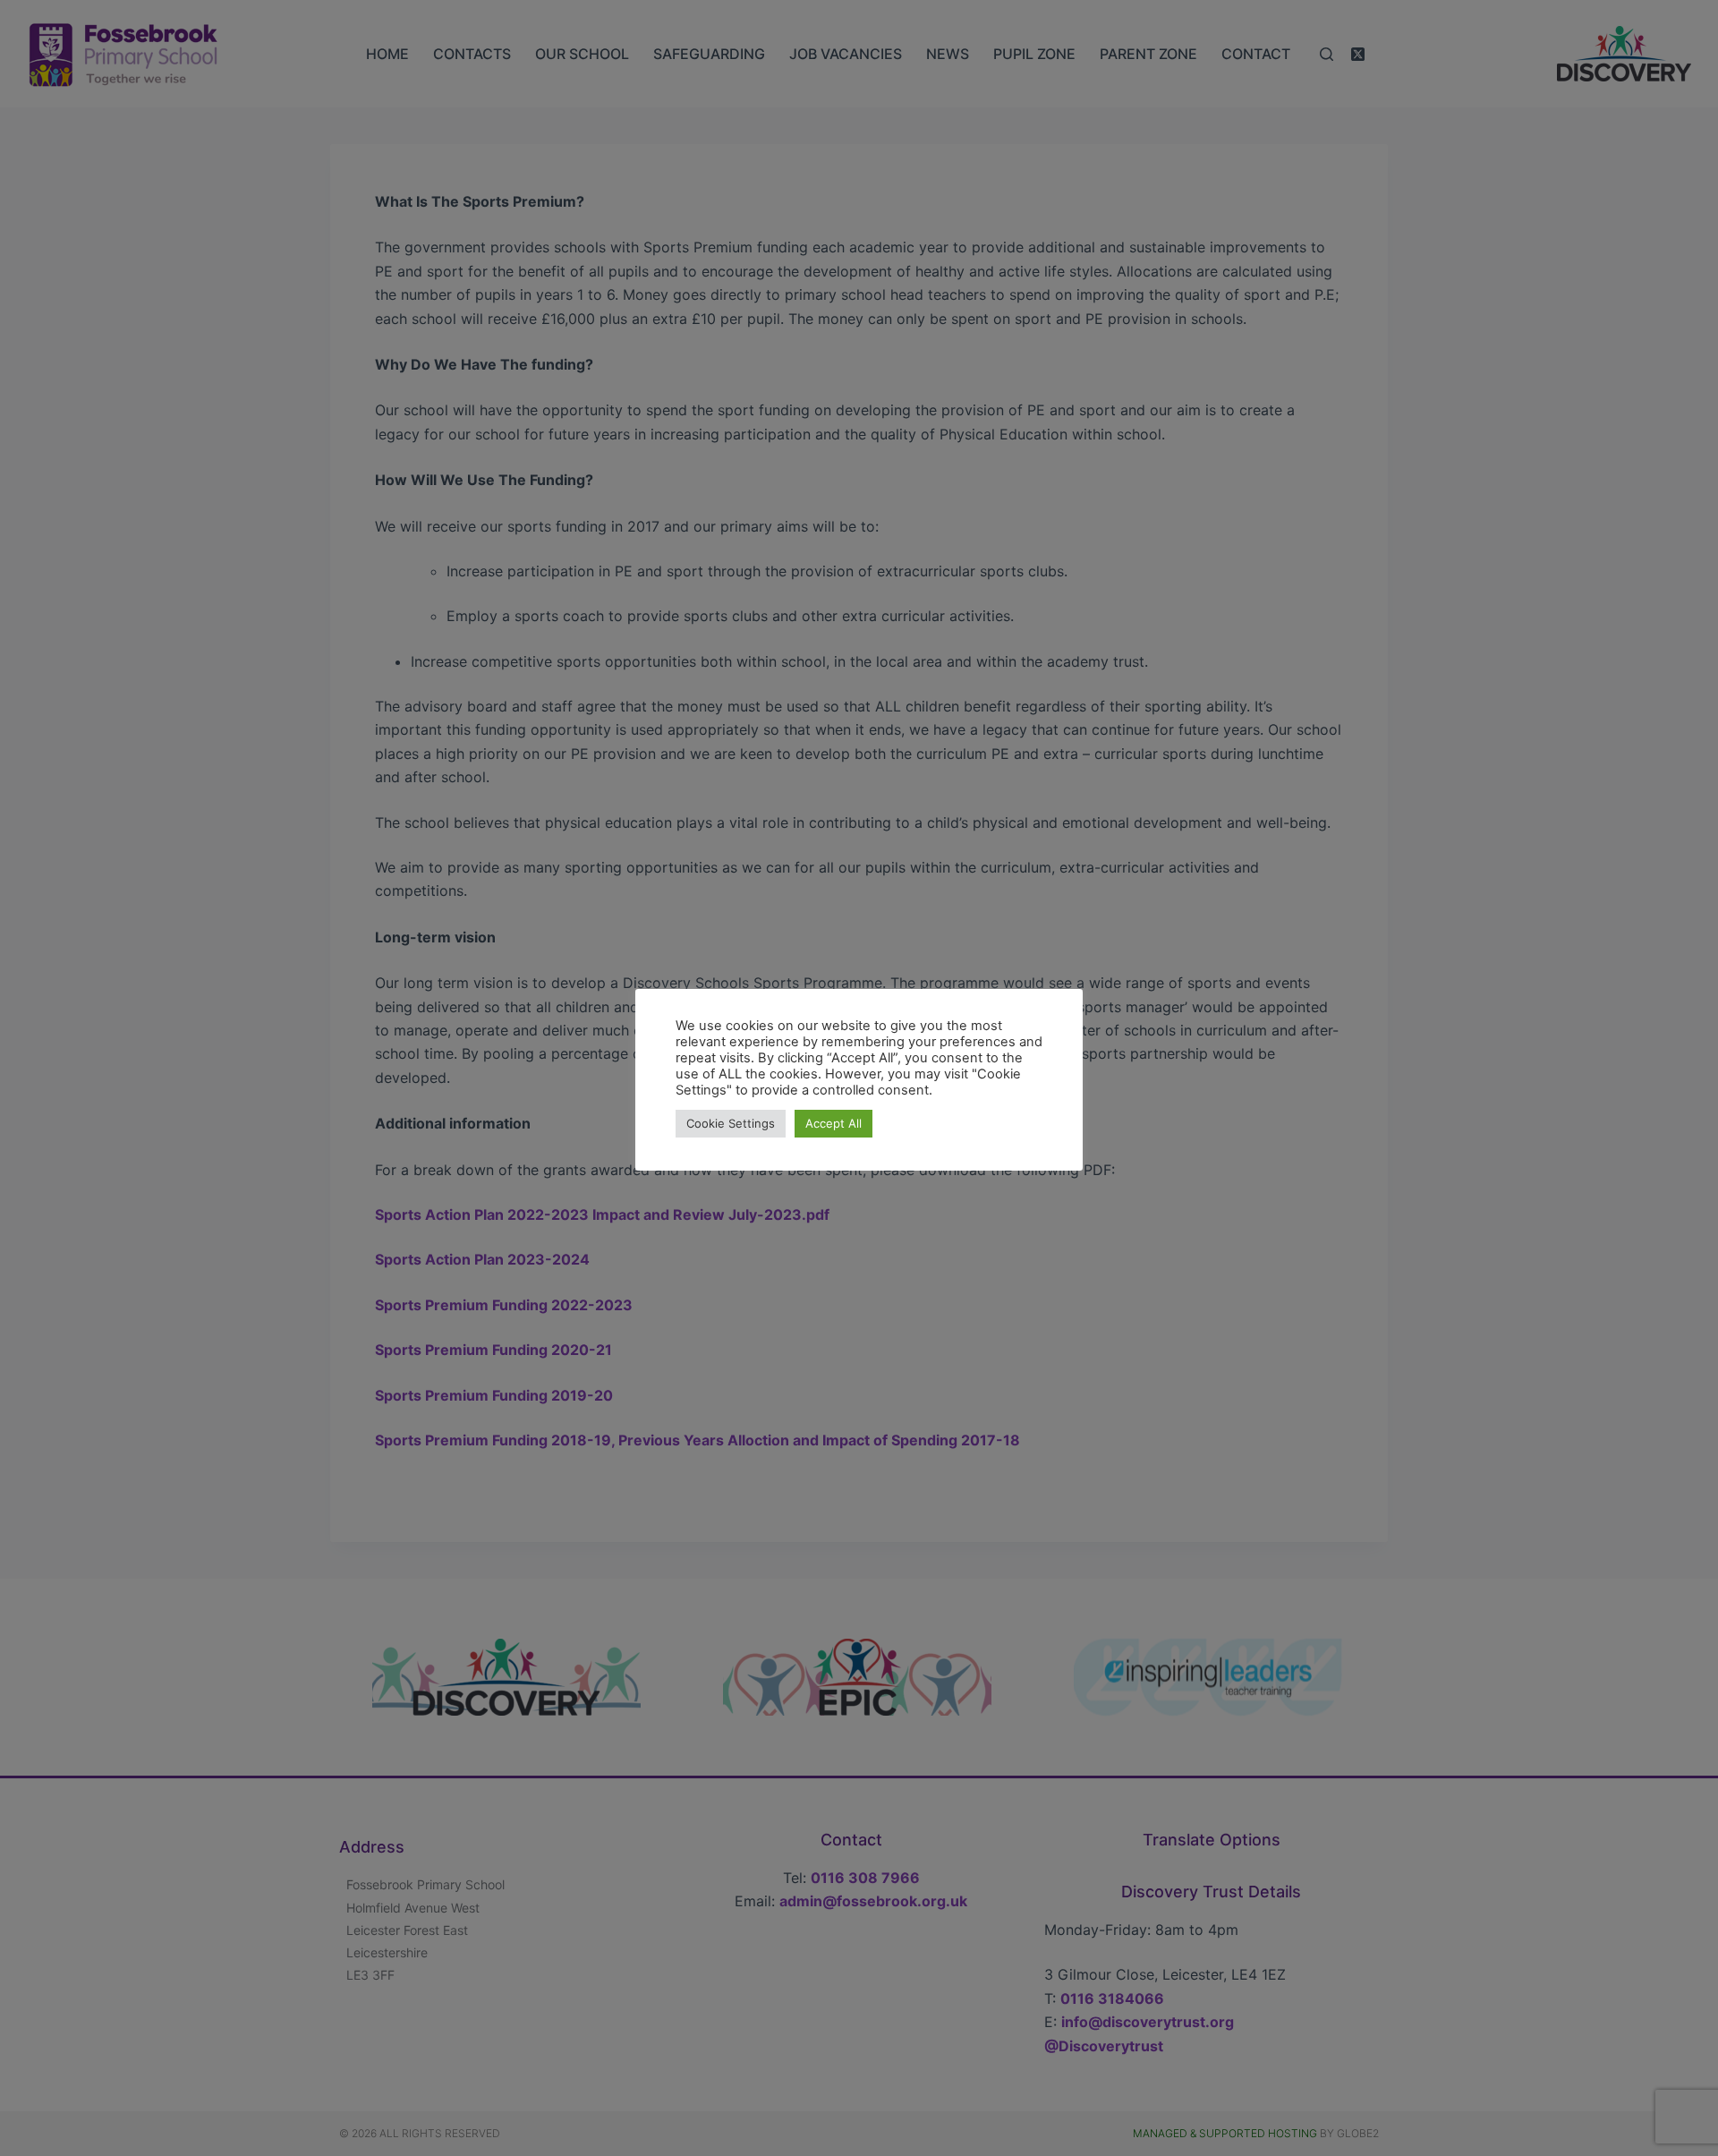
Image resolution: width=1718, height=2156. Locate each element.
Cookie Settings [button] (731, 1123)
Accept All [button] (833, 1123)
